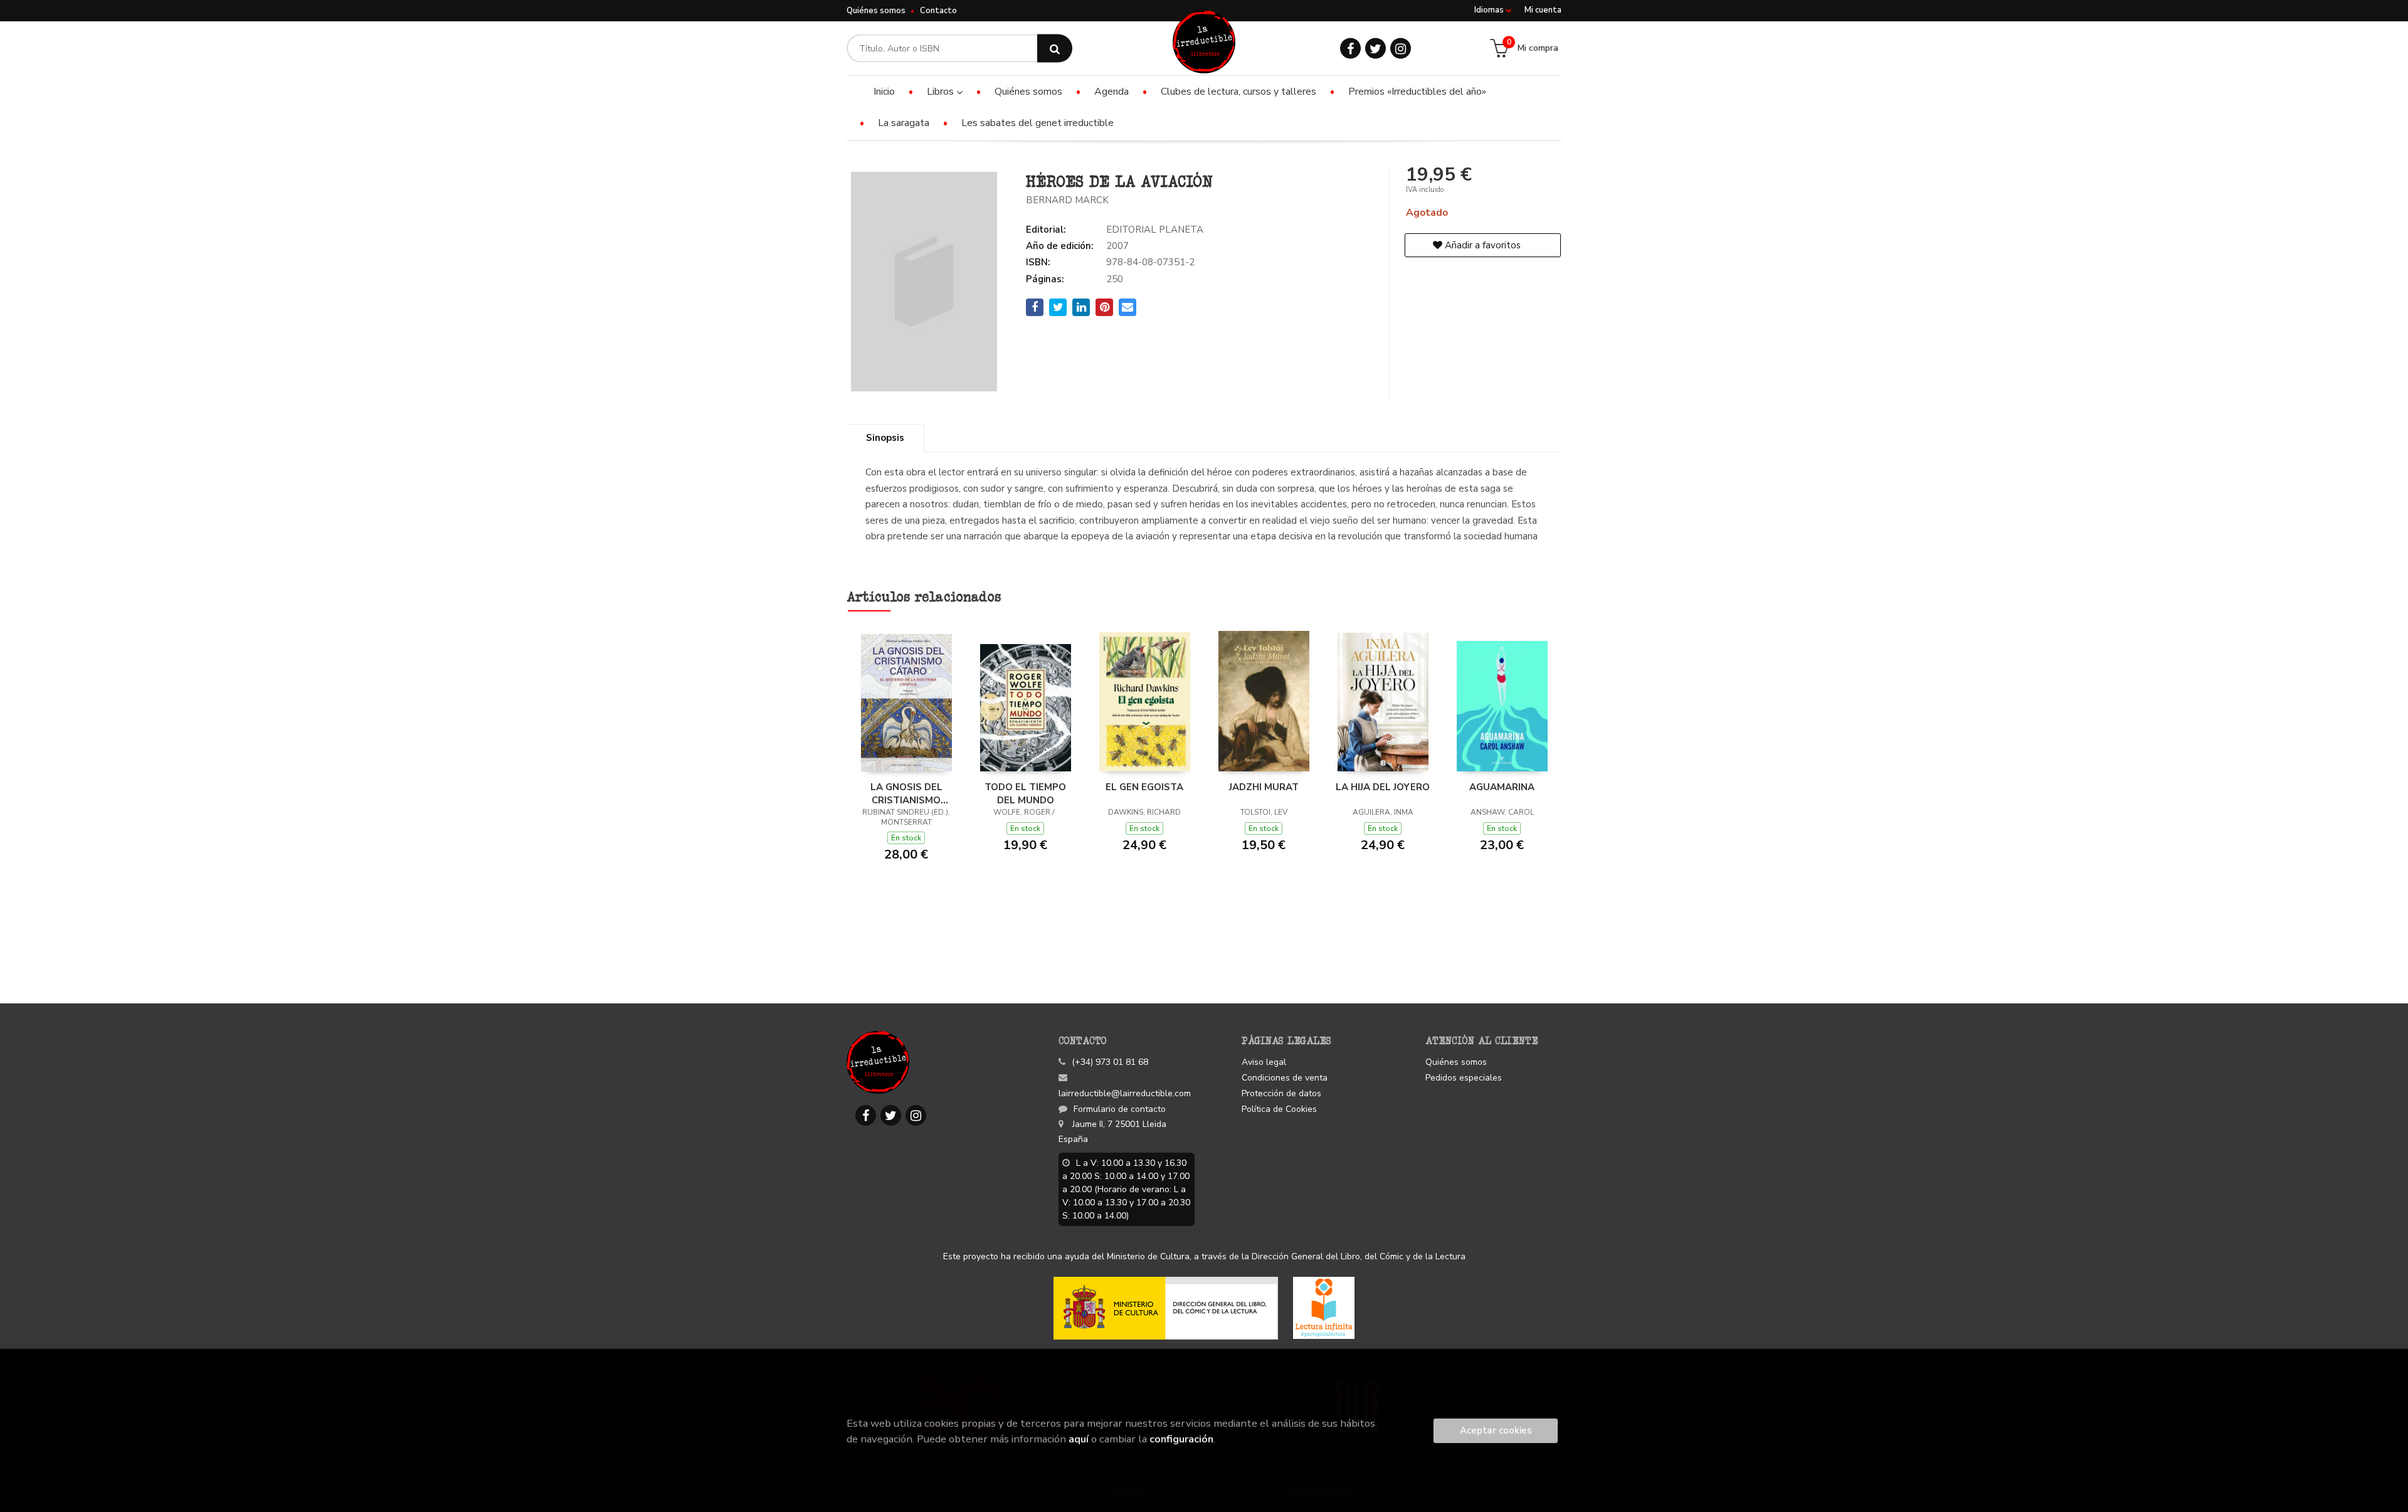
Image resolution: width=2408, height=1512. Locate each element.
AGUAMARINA (1502, 787)
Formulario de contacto (1120, 1109)
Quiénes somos (876, 11)
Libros (942, 92)
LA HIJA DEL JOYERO (1383, 787)
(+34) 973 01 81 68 (1110, 1062)
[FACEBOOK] (1350, 49)
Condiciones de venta (1285, 1078)
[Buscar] (1055, 49)
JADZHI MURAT (1264, 787)
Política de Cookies (1279, 1109)
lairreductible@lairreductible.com (1125, 1093)
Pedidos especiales (1464, 1078)
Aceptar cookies (1496, 1430)
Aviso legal (1264, 1062)
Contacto (938, 11)
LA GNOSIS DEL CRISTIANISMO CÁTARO (906, 793)
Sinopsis (885, 438)
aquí (1079, 1439)
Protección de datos (1281, 1093)
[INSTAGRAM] (1401, 49)
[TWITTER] (1376, 49)
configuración (1181, 1439)
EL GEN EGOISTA (1144, 787)
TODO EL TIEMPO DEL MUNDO (1025, 793)
